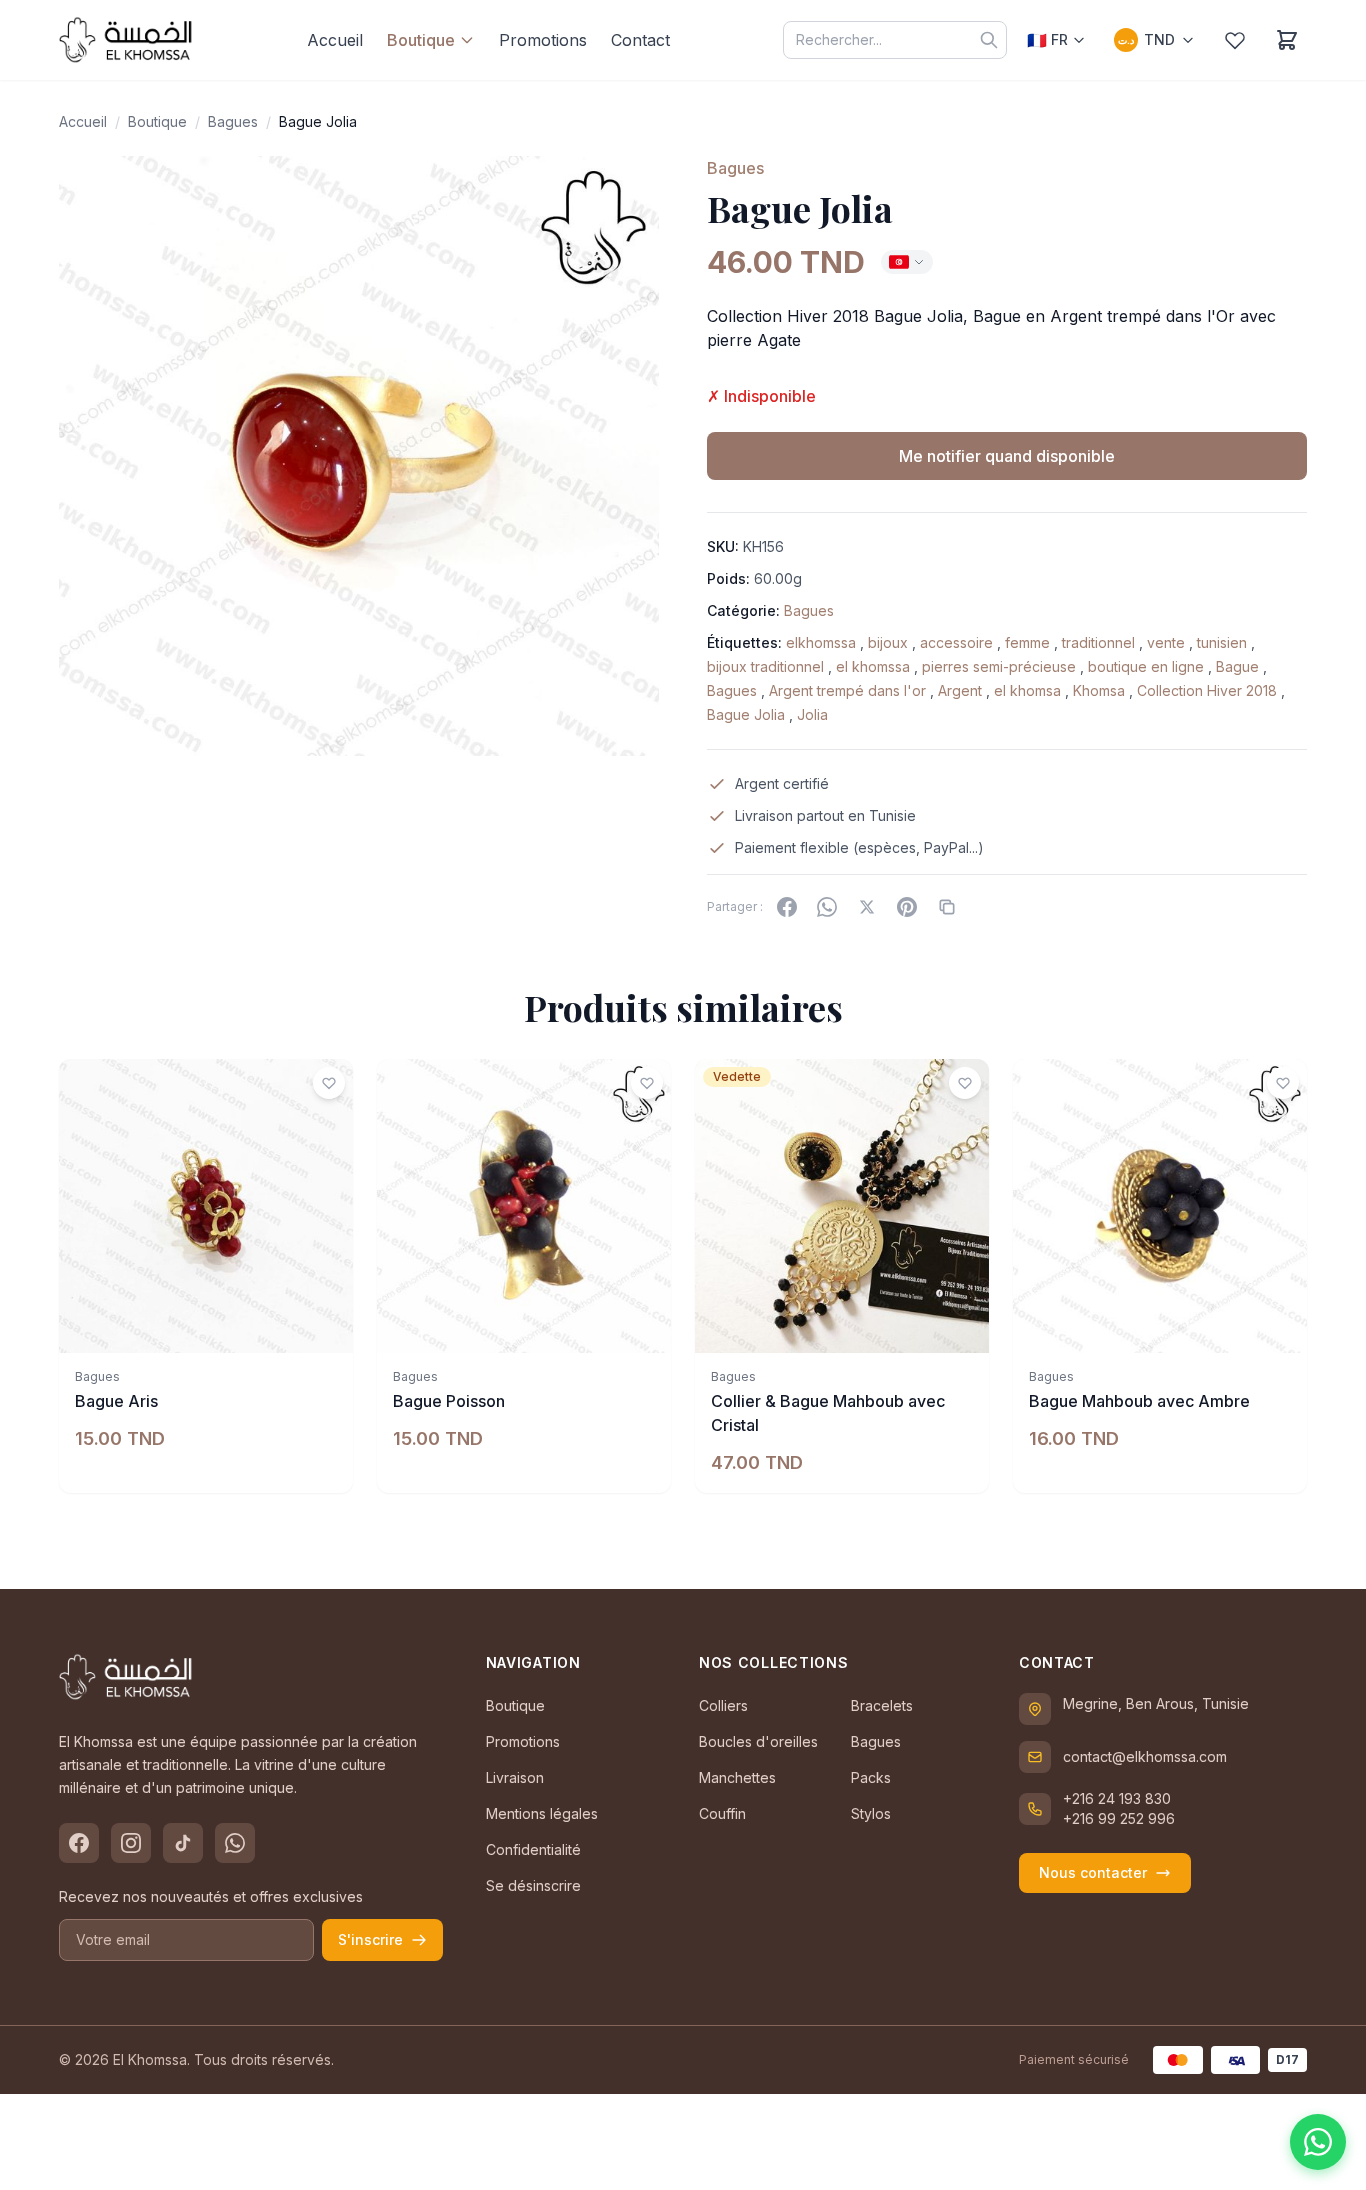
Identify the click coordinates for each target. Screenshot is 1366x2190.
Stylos (871, 1813)
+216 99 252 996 (1119, 1818)
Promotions (543, 40)
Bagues (233, 121)
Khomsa (1099, 690)
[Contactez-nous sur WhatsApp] (1318, 2142)
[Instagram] (131, 1843)
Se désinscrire (533, 1885)
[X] (867, 907)
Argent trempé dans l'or (847, 690)
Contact (640, 40)
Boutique (421, 40)
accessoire (956, 642)
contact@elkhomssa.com (1145, 1756)
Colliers (723, 1705)
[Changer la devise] (907, 262)
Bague (1237, 666)
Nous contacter (1093, 1872)
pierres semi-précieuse (999, 666)
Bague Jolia (746, 714)
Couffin (722, 1813)
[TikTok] (183, 1843)
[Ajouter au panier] (327, 1327)
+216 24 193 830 (1117, 1798)
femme (1027, 642)
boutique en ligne (1146, 666)
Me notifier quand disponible (1007, 456)
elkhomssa (821, 642)
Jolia (812, 714)
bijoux (888, 642)
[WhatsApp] (827, 907)
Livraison (515, 1777)
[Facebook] (787, 907)
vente (1166, 642)
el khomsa (1027, 690)
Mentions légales (542, 1813)
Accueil (335, 40)
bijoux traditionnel (765, 666)
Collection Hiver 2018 (1207, 690)
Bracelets (882, 1705)
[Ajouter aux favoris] (329, 1083)
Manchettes (737, 1777)
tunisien (1222, 642)
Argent (960, 690)
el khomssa (873, 666)
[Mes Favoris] (1235, 40)
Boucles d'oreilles (758, 1741)
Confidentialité (533, 1849)
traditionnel (1098, 642)
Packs (871, 1777)
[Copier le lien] (947, 907)
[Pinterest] (907, 907)
